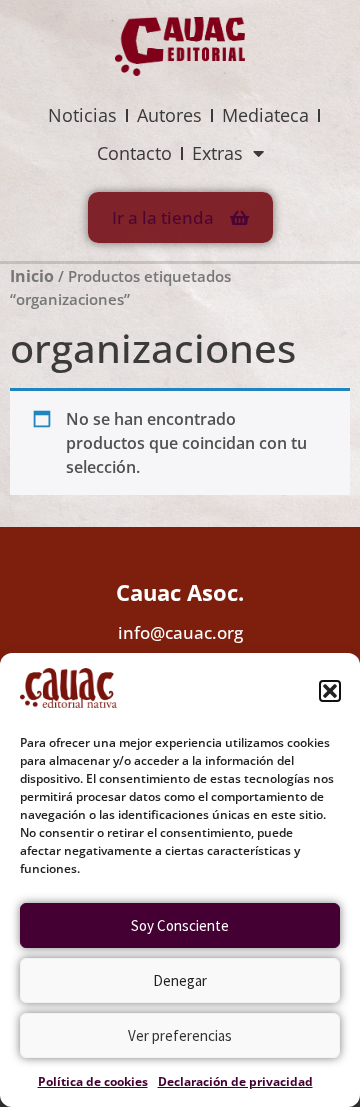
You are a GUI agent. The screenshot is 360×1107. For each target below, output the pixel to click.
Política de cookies (93, 1081)
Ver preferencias (180, 1035)
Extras (217, 153)
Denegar (180, 980)
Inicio (32, 276)
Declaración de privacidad (235, 1081)
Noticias (82, 115)
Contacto (134, 153)
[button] (330, 691)
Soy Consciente (180, 925)
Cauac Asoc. (180, 592)
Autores (169, 115)
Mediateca (265, 115)
